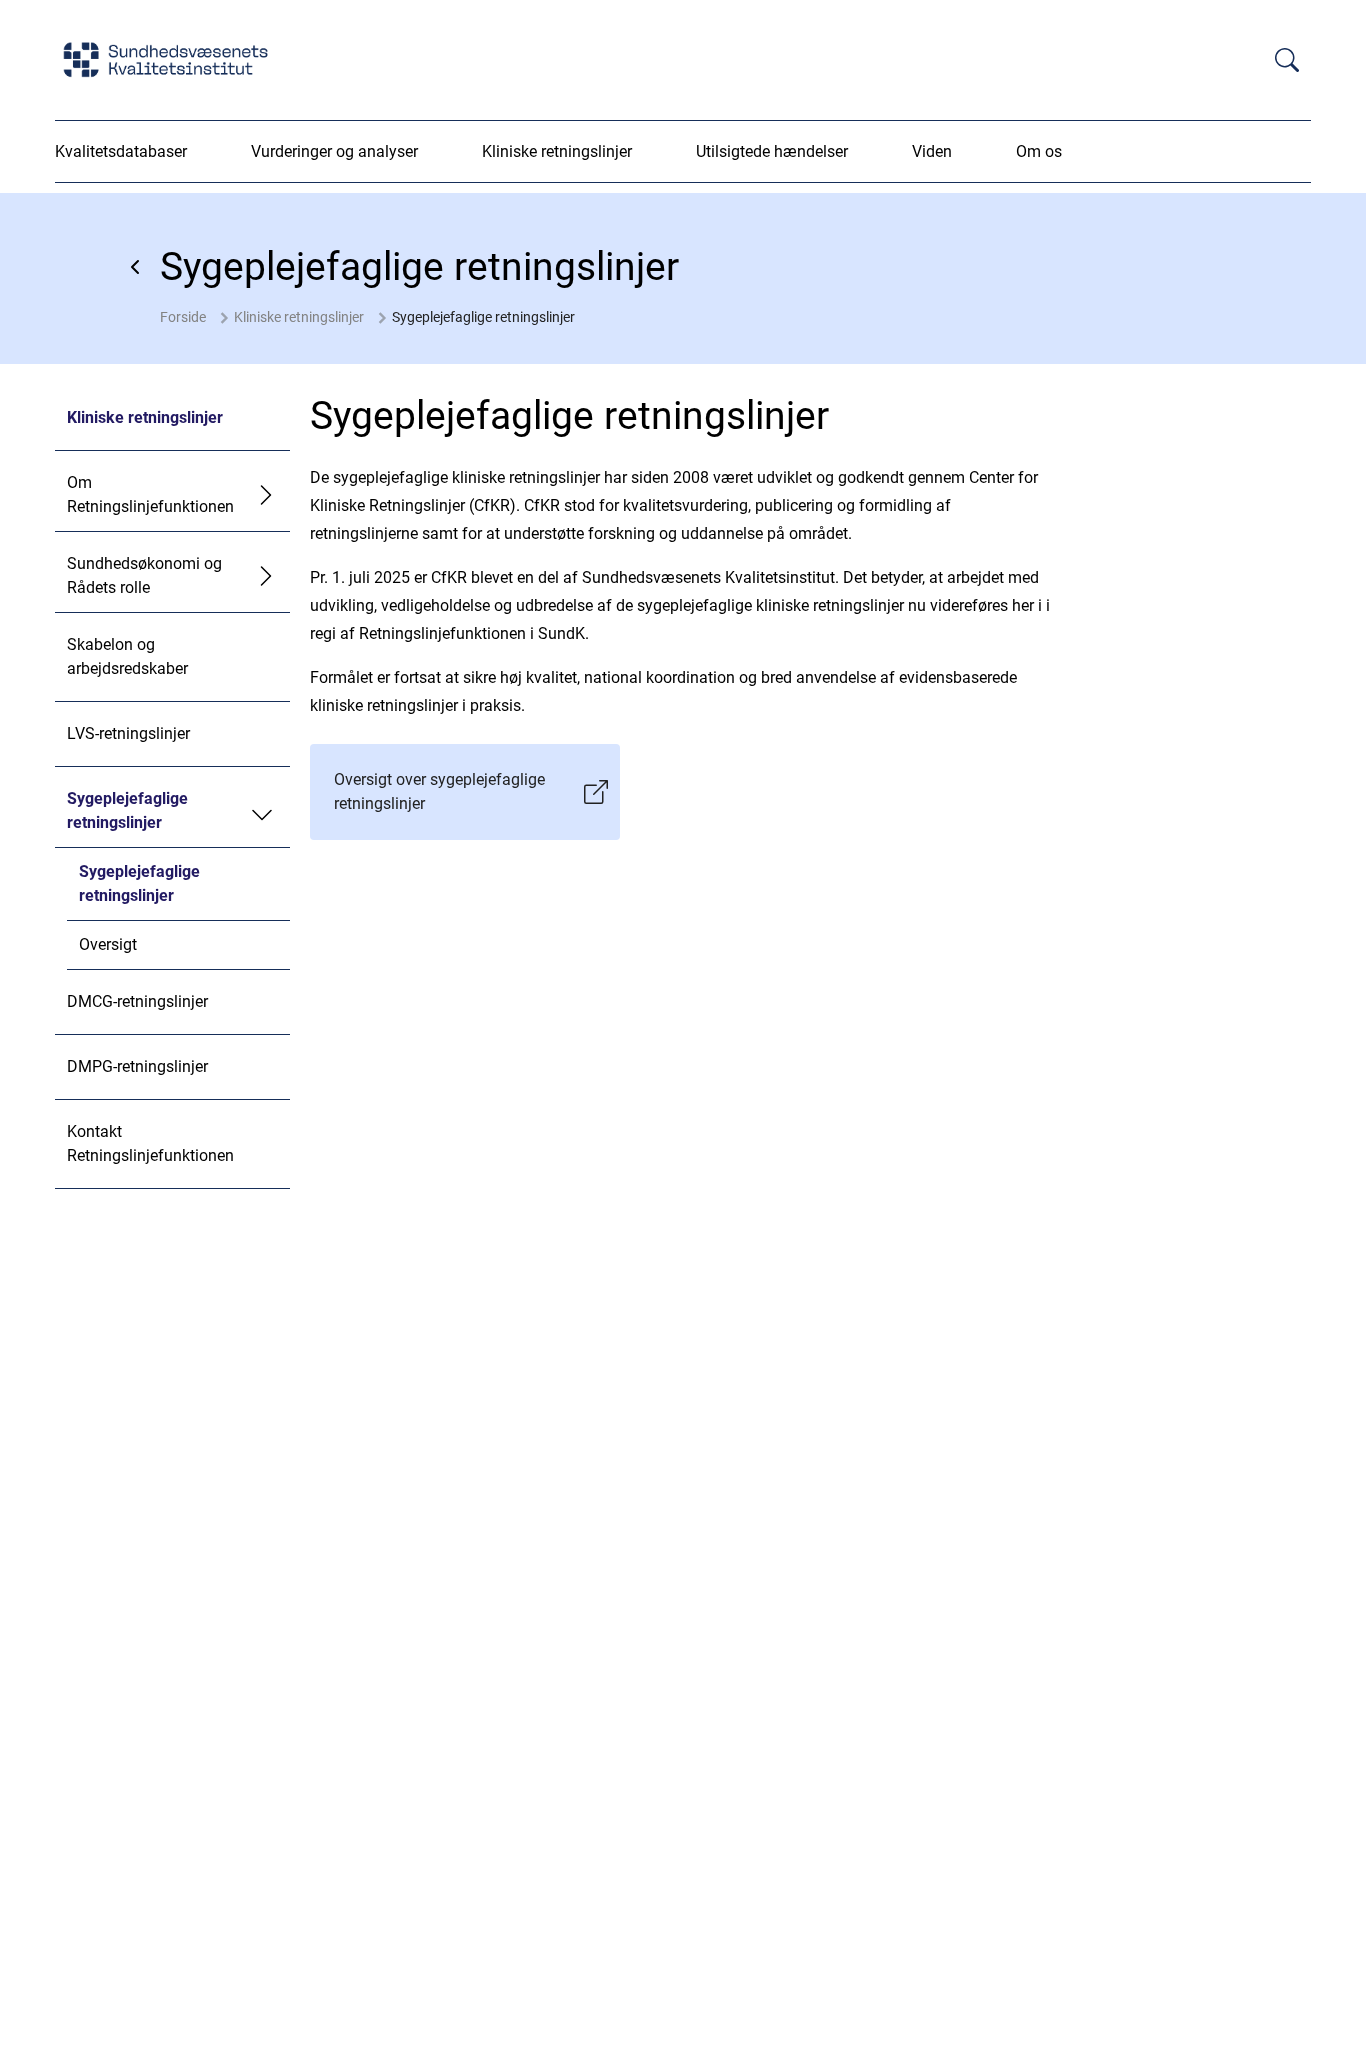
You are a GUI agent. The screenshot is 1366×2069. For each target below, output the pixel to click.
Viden (932, 151)
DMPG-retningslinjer (137, 1066)
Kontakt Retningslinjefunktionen (150, 1143)
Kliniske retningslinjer (557, 151)
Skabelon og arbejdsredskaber (127, 656)
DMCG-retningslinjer (137, 1001)
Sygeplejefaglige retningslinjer (483, 317)
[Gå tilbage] (136, 267)
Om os (1039, 151)
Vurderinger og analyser (334, 151)
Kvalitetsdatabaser (121, 151)
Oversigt (108, 944)
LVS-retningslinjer (128, 733)
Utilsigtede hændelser (772, 151)
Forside (183, 317)
